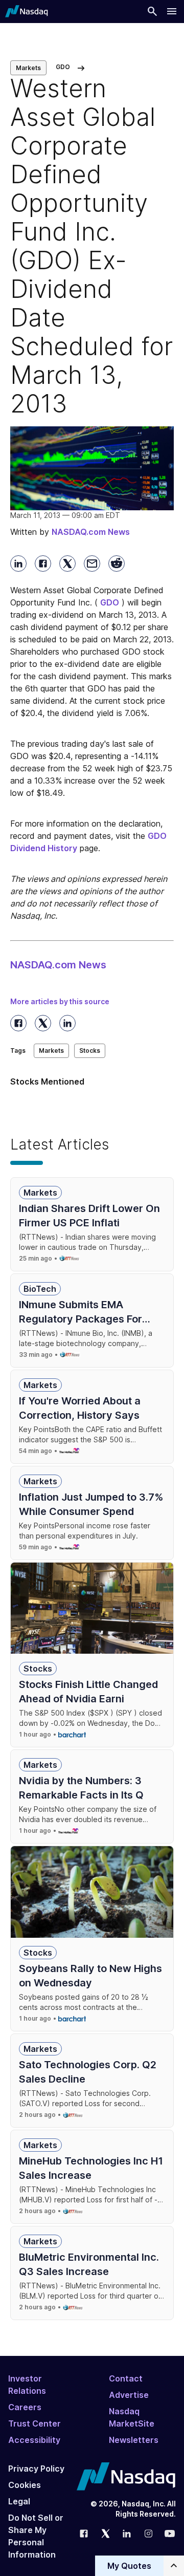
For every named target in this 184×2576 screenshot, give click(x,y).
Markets (28, 68)
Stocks (90, 1051)
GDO (110, 602)
